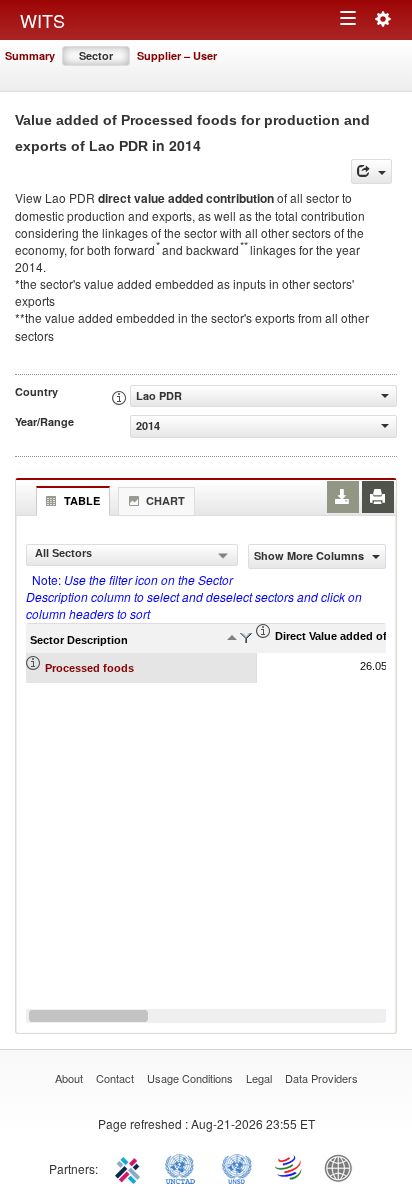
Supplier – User (177, 55)
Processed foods (89, 668)
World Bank (343, 1167)
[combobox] (132, 555)
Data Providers (321, 1078)
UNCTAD (184, 1167)
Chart (165, 500)
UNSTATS (237, 1167)
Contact (115, 1078)
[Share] (371, 171)
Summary (30, 55)
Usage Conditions (190, 1078)
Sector (96, 55)
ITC (131, 1167)
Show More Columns (310, 555)
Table (82, 500)
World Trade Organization (290, 1167)
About (69, 1078)
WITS (42, 20)
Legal (259, 1078)
